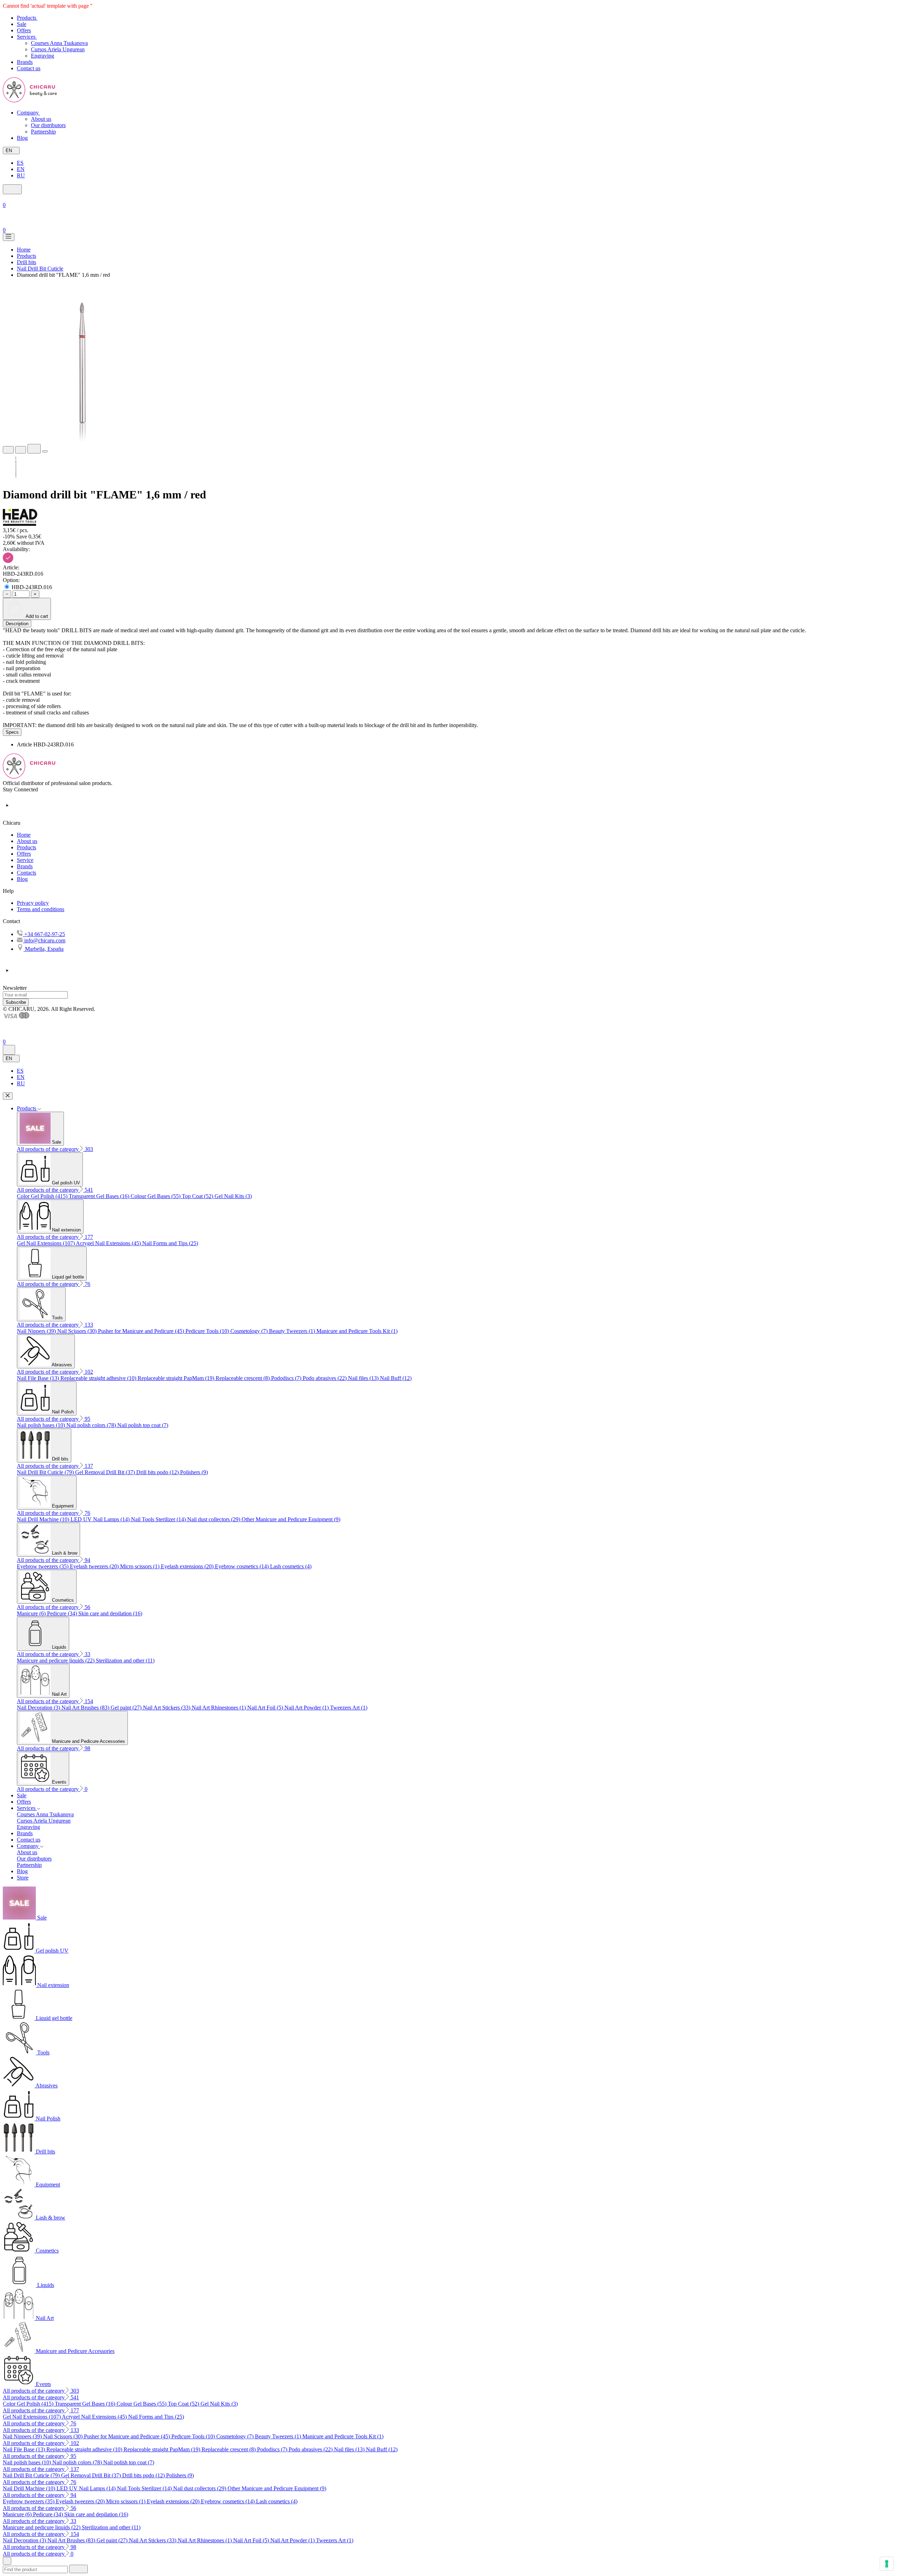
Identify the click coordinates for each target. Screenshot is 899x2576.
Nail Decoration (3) (39, 1708)
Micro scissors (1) (140, 1566)
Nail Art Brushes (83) (86, 1708)
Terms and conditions (41, 909)
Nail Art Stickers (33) (167, 1708)
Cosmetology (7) (250, 1331)
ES (20, 163)
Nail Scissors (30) (78, 1331)
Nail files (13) (364, 1378)
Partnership (43, 132)
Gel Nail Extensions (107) (46, 1243)
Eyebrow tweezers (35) (43, 1566)
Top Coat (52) (198, 1196)
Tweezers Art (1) (349, 1708)
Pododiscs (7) (287, 1378)
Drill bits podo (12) (158, 1472)
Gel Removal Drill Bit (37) (106, 1472)
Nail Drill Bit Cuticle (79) (46, 1472)
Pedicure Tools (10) (208, 1331)
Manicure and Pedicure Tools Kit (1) (357, 1331)
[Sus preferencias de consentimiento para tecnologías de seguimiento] (887, 2564)
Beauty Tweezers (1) (293, 1331)
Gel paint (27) (127, 1708)
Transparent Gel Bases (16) (100, 1196)
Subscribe (16, 1002)
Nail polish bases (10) (42, 1425)
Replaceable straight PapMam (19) (177, 1378)
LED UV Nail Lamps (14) (101, 1519)
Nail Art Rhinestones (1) (219, 1708)
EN (21, 169)
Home (24, 835)
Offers (24, 854)
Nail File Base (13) (39, 1378)
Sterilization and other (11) (125, 1660)
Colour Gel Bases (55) (156, 1196)
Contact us (29, 1840)
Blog (22, 879)
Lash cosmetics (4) (291, 1566)
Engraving (42, 56)
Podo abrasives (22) (325, 1378)
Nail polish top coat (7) (143, 1425)
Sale (22, 1795)
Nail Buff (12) (396, 1378)
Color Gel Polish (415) (43, 1196)
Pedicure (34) (63, 1613)
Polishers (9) (194, 1472)
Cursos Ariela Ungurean (58, 49)
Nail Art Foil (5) (266, 1708)
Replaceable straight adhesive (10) (99, 1378)
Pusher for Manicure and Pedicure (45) (142, 1331)
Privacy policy (33, 903)
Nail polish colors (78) (92, 1425)
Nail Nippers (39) (37, 1331)
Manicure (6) (32, 1613)
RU (21, 175)
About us (41, 119)
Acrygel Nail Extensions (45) (109, 1243)
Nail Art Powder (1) (307, 1708)
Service (25, 860)
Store (23, 1878)
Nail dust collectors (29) (214, 1519)
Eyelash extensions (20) (188, 1566)
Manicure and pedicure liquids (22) (56, 1660)
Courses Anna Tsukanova (59, 43)
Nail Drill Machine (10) (44, 1519)
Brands (25, 866)
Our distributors (48, 125)
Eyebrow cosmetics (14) (242, 1566)
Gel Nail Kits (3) (233, 1196)
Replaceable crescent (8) (243, 1378)
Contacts (27, 873)
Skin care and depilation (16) (110, 1613)
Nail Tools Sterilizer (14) (159, 1519)
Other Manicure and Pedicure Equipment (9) (291, 1519)
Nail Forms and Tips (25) (170, 1243)
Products (27, 847)
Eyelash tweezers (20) (95, 1566)
